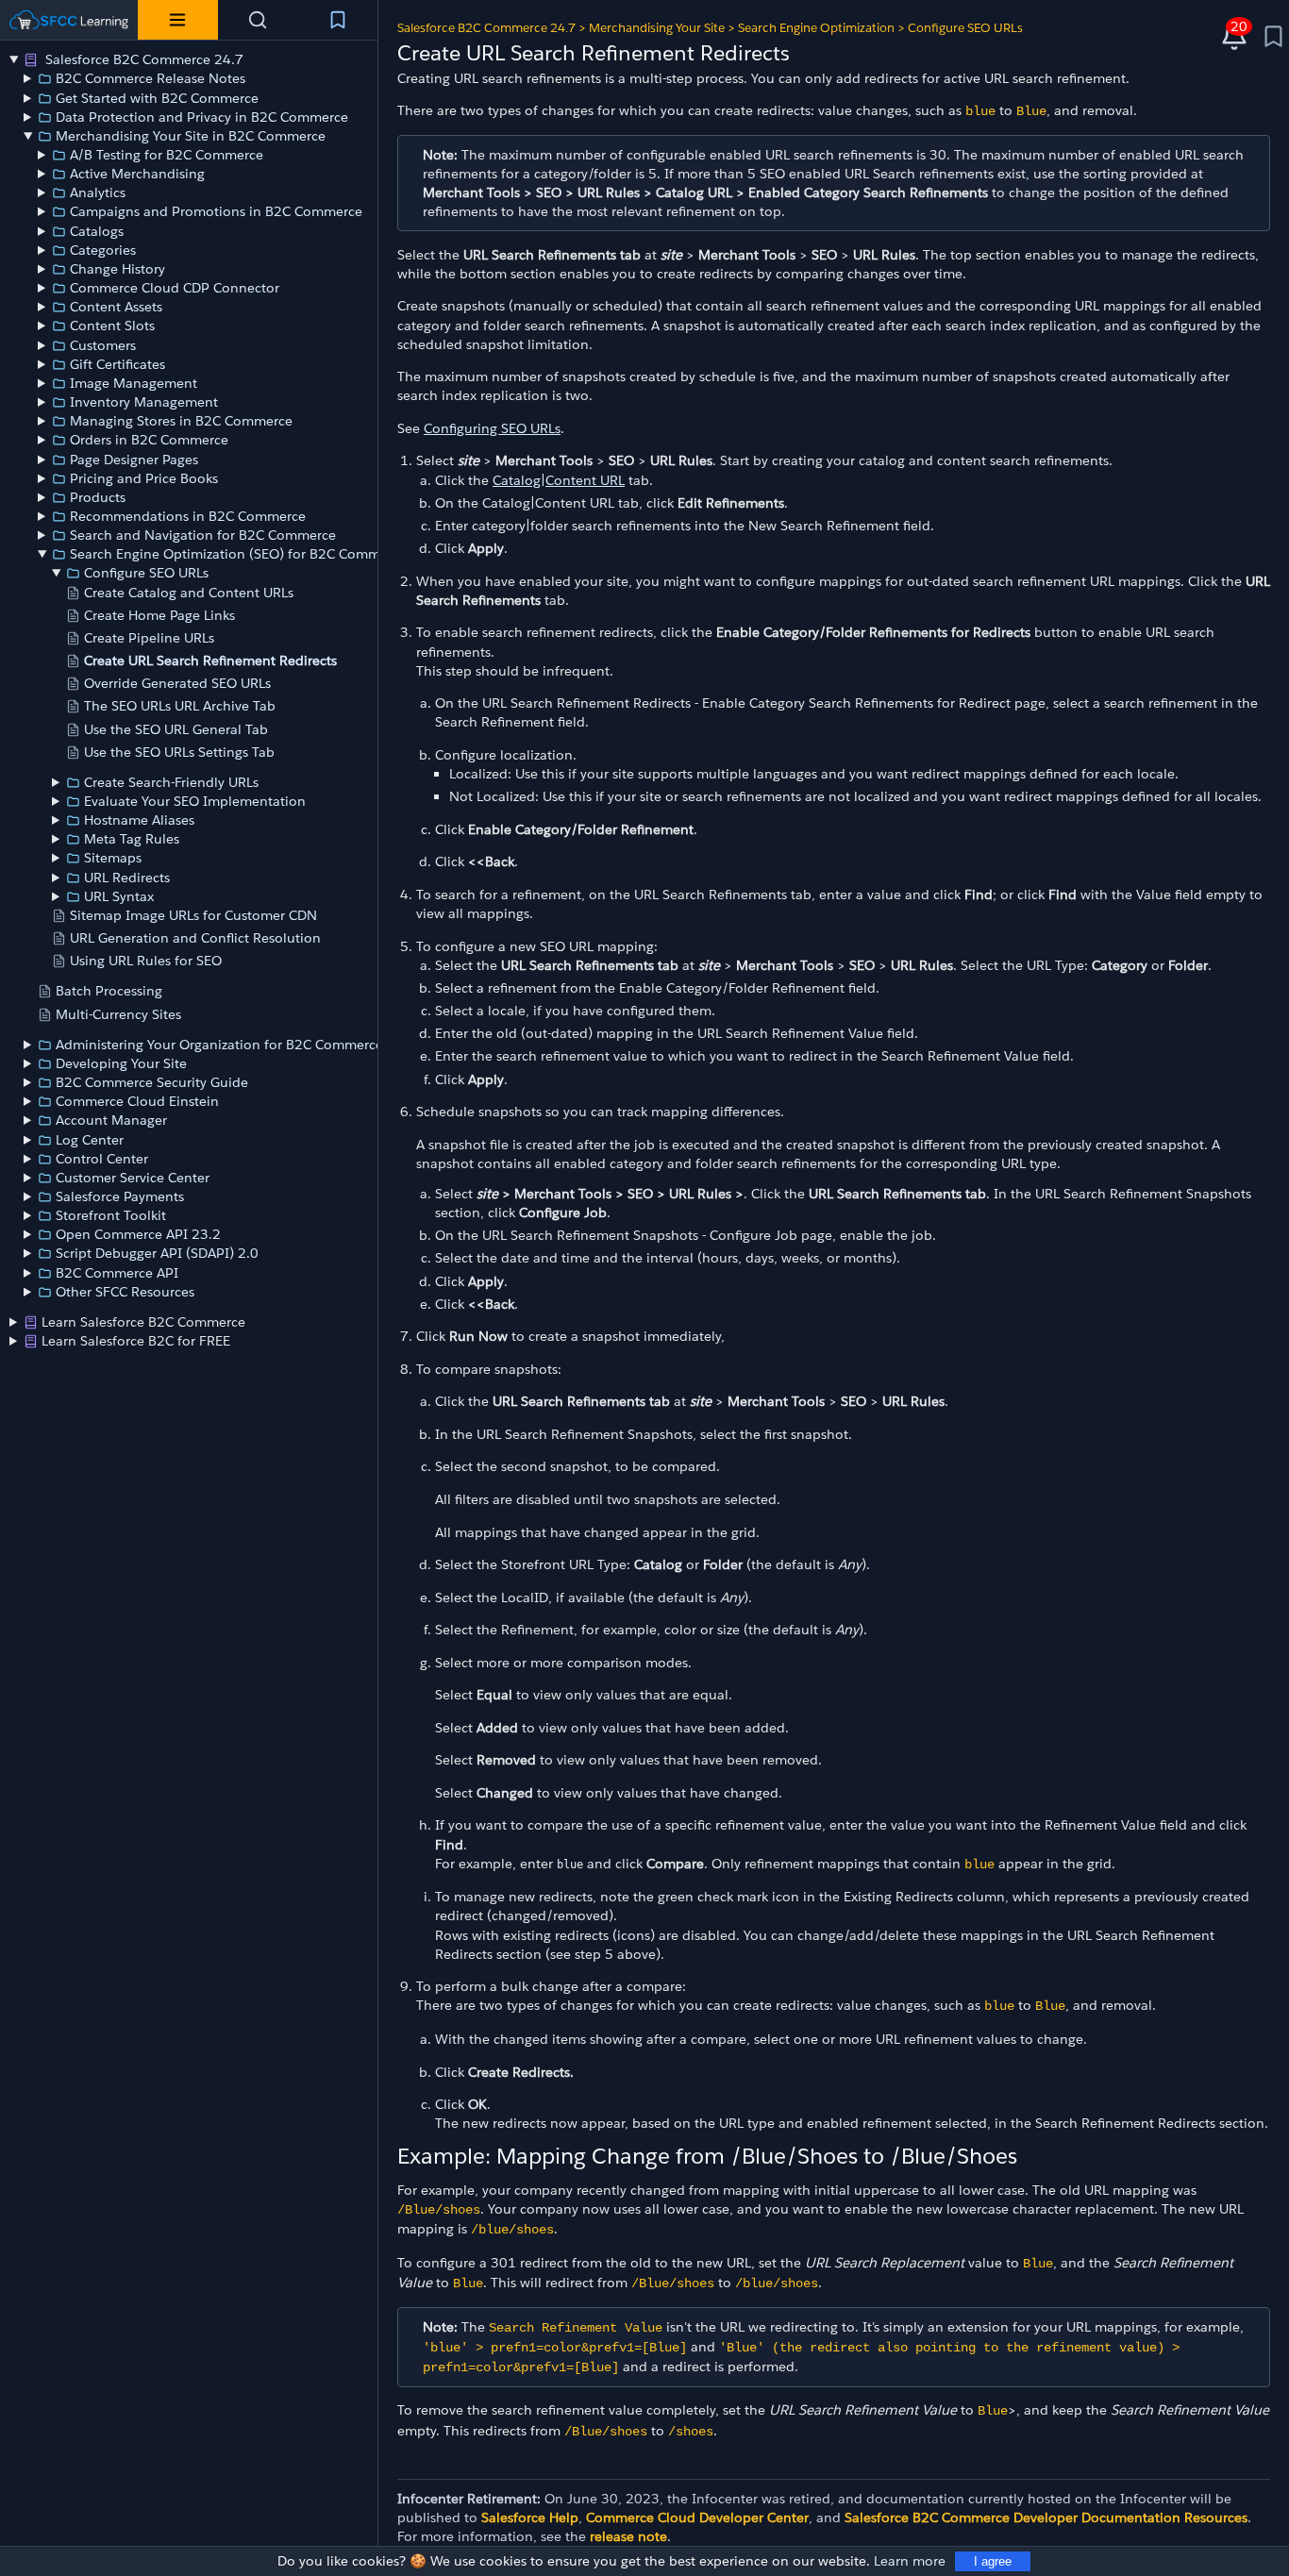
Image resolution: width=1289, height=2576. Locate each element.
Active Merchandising (137, 174)
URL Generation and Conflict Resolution (195, 938)
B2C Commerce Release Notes (151, 78)
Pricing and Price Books (144, 478)
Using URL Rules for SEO (146, 961)
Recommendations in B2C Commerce (188, 516)
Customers (103, 345)
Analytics (98, 192)
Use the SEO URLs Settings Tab (179, 752)
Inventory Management (144, 402)
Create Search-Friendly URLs (171, 782)
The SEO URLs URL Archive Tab (180, 706)
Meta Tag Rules (132, 839)
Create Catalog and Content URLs (189, 593)
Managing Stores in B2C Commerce (181, 421)
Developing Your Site (121, 1063)
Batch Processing (109, 991)
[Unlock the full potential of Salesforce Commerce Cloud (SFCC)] (69, 20)
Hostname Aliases (139, 820)
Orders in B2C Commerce (149, 440)
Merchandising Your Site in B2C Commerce (191, 136)
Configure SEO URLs (146, 573)
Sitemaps (113, 858)
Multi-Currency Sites (118, 1014)
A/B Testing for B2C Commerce (167, 155)
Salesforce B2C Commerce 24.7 (142, 59)
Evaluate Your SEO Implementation (195, 801)
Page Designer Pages (134, 460)
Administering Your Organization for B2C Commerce (219, 1045)
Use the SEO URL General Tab (176, 729)
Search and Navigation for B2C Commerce (203, 535)
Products (98, 497)
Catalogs (97, 231)
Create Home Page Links (159, 615)
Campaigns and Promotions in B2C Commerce (216, 211)
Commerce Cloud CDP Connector (175, 288)
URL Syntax (119, 896)
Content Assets (116, 307)
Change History (117, 269)
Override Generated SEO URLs (177, 683)
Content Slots (112, 326)
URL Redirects (127, 878)
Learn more (910, 2561)
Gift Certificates (117, 364)
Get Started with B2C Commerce (157, 98)
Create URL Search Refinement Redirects (210, 661)
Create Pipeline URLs (149, 638)
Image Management (134, 383)
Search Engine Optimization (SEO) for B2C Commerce (238, 554)
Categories (103, 250)
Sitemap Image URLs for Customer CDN (193, 915)
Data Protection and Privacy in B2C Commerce (202, 117)
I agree (993, 2561)
